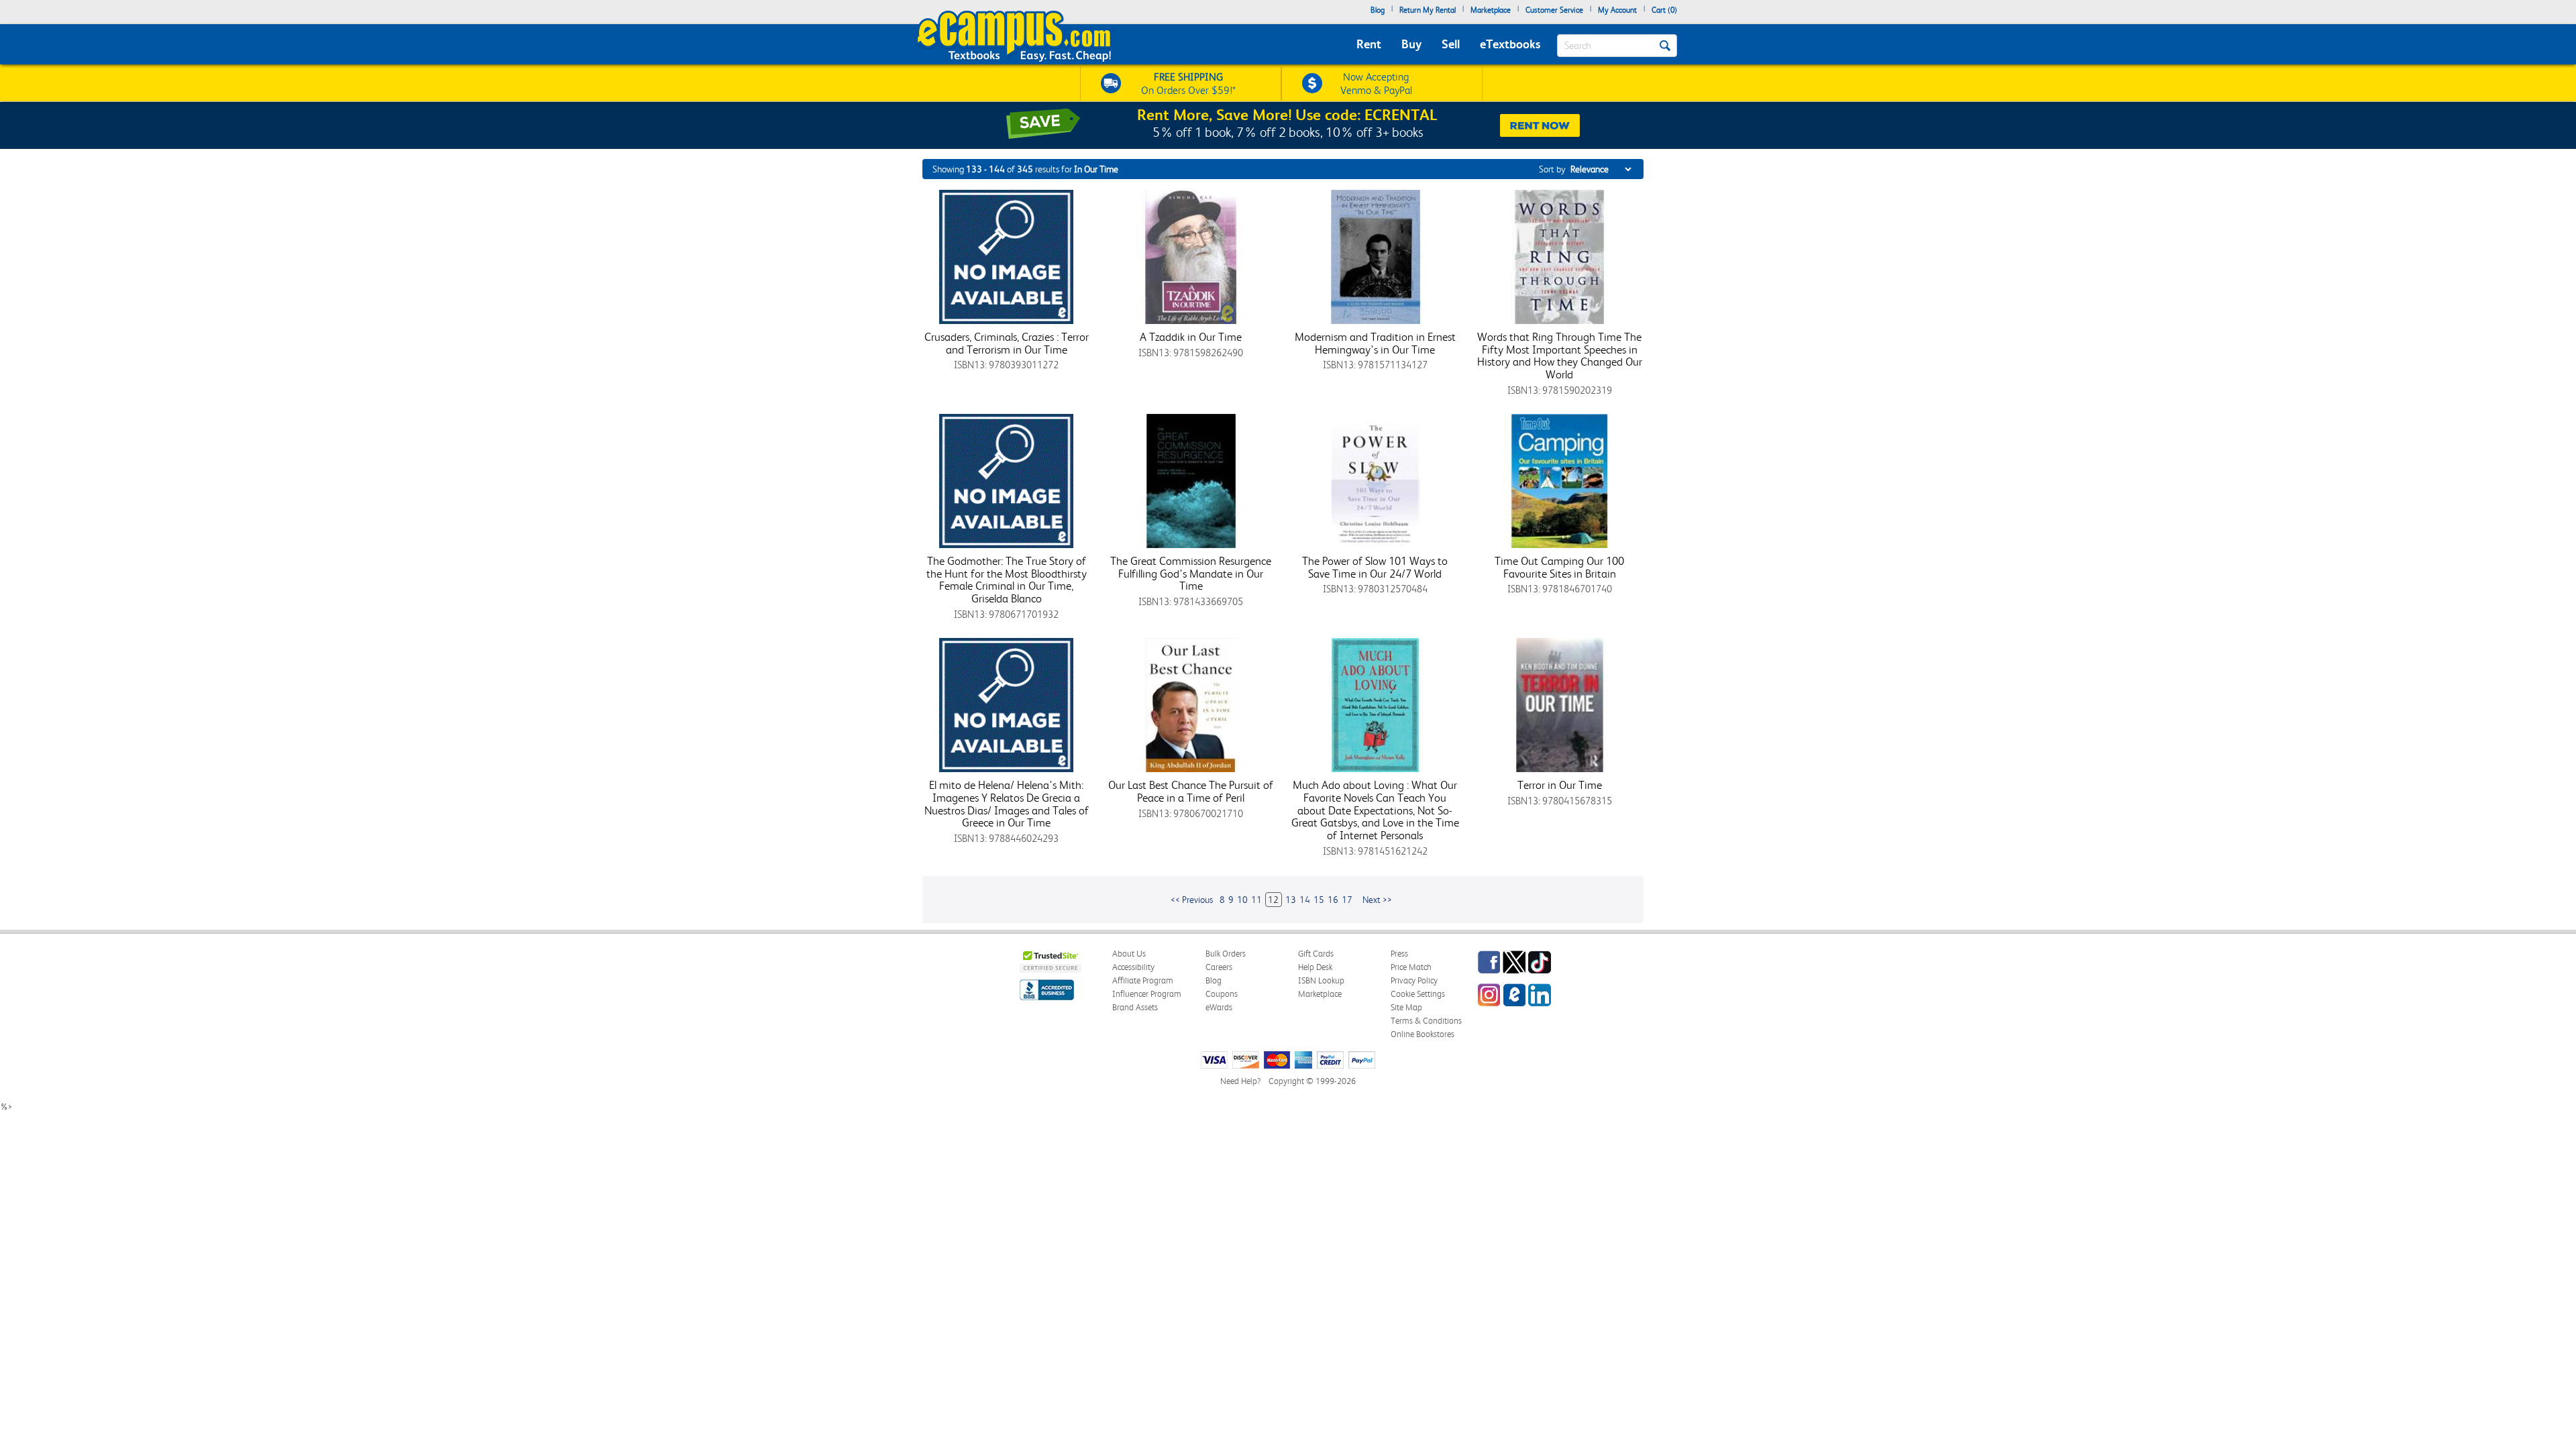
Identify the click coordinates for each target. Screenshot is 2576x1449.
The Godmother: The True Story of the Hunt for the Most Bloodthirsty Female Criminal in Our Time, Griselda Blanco (1007, 580)
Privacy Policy (1414, 980)
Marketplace (1491, 10)
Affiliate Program (1143, 980)
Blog (1378, 10)
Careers (1219, 967)
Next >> (1377, 900)
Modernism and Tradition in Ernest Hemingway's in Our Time (1375, 343)
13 (1291, 900)
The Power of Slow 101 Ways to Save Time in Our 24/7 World (1375, 567)
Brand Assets (1135, 1007)
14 (1305, 900)
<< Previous (1192, 900)
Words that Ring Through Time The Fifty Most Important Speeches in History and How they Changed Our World (1560, 356)
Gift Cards (1316, 954)
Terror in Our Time (1560, 785)
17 (1347, 900)
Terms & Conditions (1426, 1021)
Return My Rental (1428, 10)
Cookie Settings (1418, 994)
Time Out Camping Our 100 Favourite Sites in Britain (1559, 567)
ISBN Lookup (1321, 980)
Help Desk (1315, 967)
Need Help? (1240, 1081)
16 (1333, 900)
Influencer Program (1147, 994)
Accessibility (1133, 967)
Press (1399, 954)
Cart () (1664, 10)
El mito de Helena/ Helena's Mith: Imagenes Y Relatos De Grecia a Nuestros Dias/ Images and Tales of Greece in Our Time (1007, 804)
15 (1319, 900)
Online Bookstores (1423, 1034)
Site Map (1406, 1007)
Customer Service (1554, 10)
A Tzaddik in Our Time (1191, 337)
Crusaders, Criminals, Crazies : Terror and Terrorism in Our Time (1007, 343)
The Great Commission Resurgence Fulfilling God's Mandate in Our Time (1191, 573)
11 (1256, 900)
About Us (1129, 954)
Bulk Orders (1226, 954)
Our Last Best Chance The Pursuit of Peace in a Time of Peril (1191, 791)
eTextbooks (1510, 44)
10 (1242, 900)
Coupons (1222, 994)
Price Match (1411, 967)
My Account (1617, 10)
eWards (1219, 1007)
